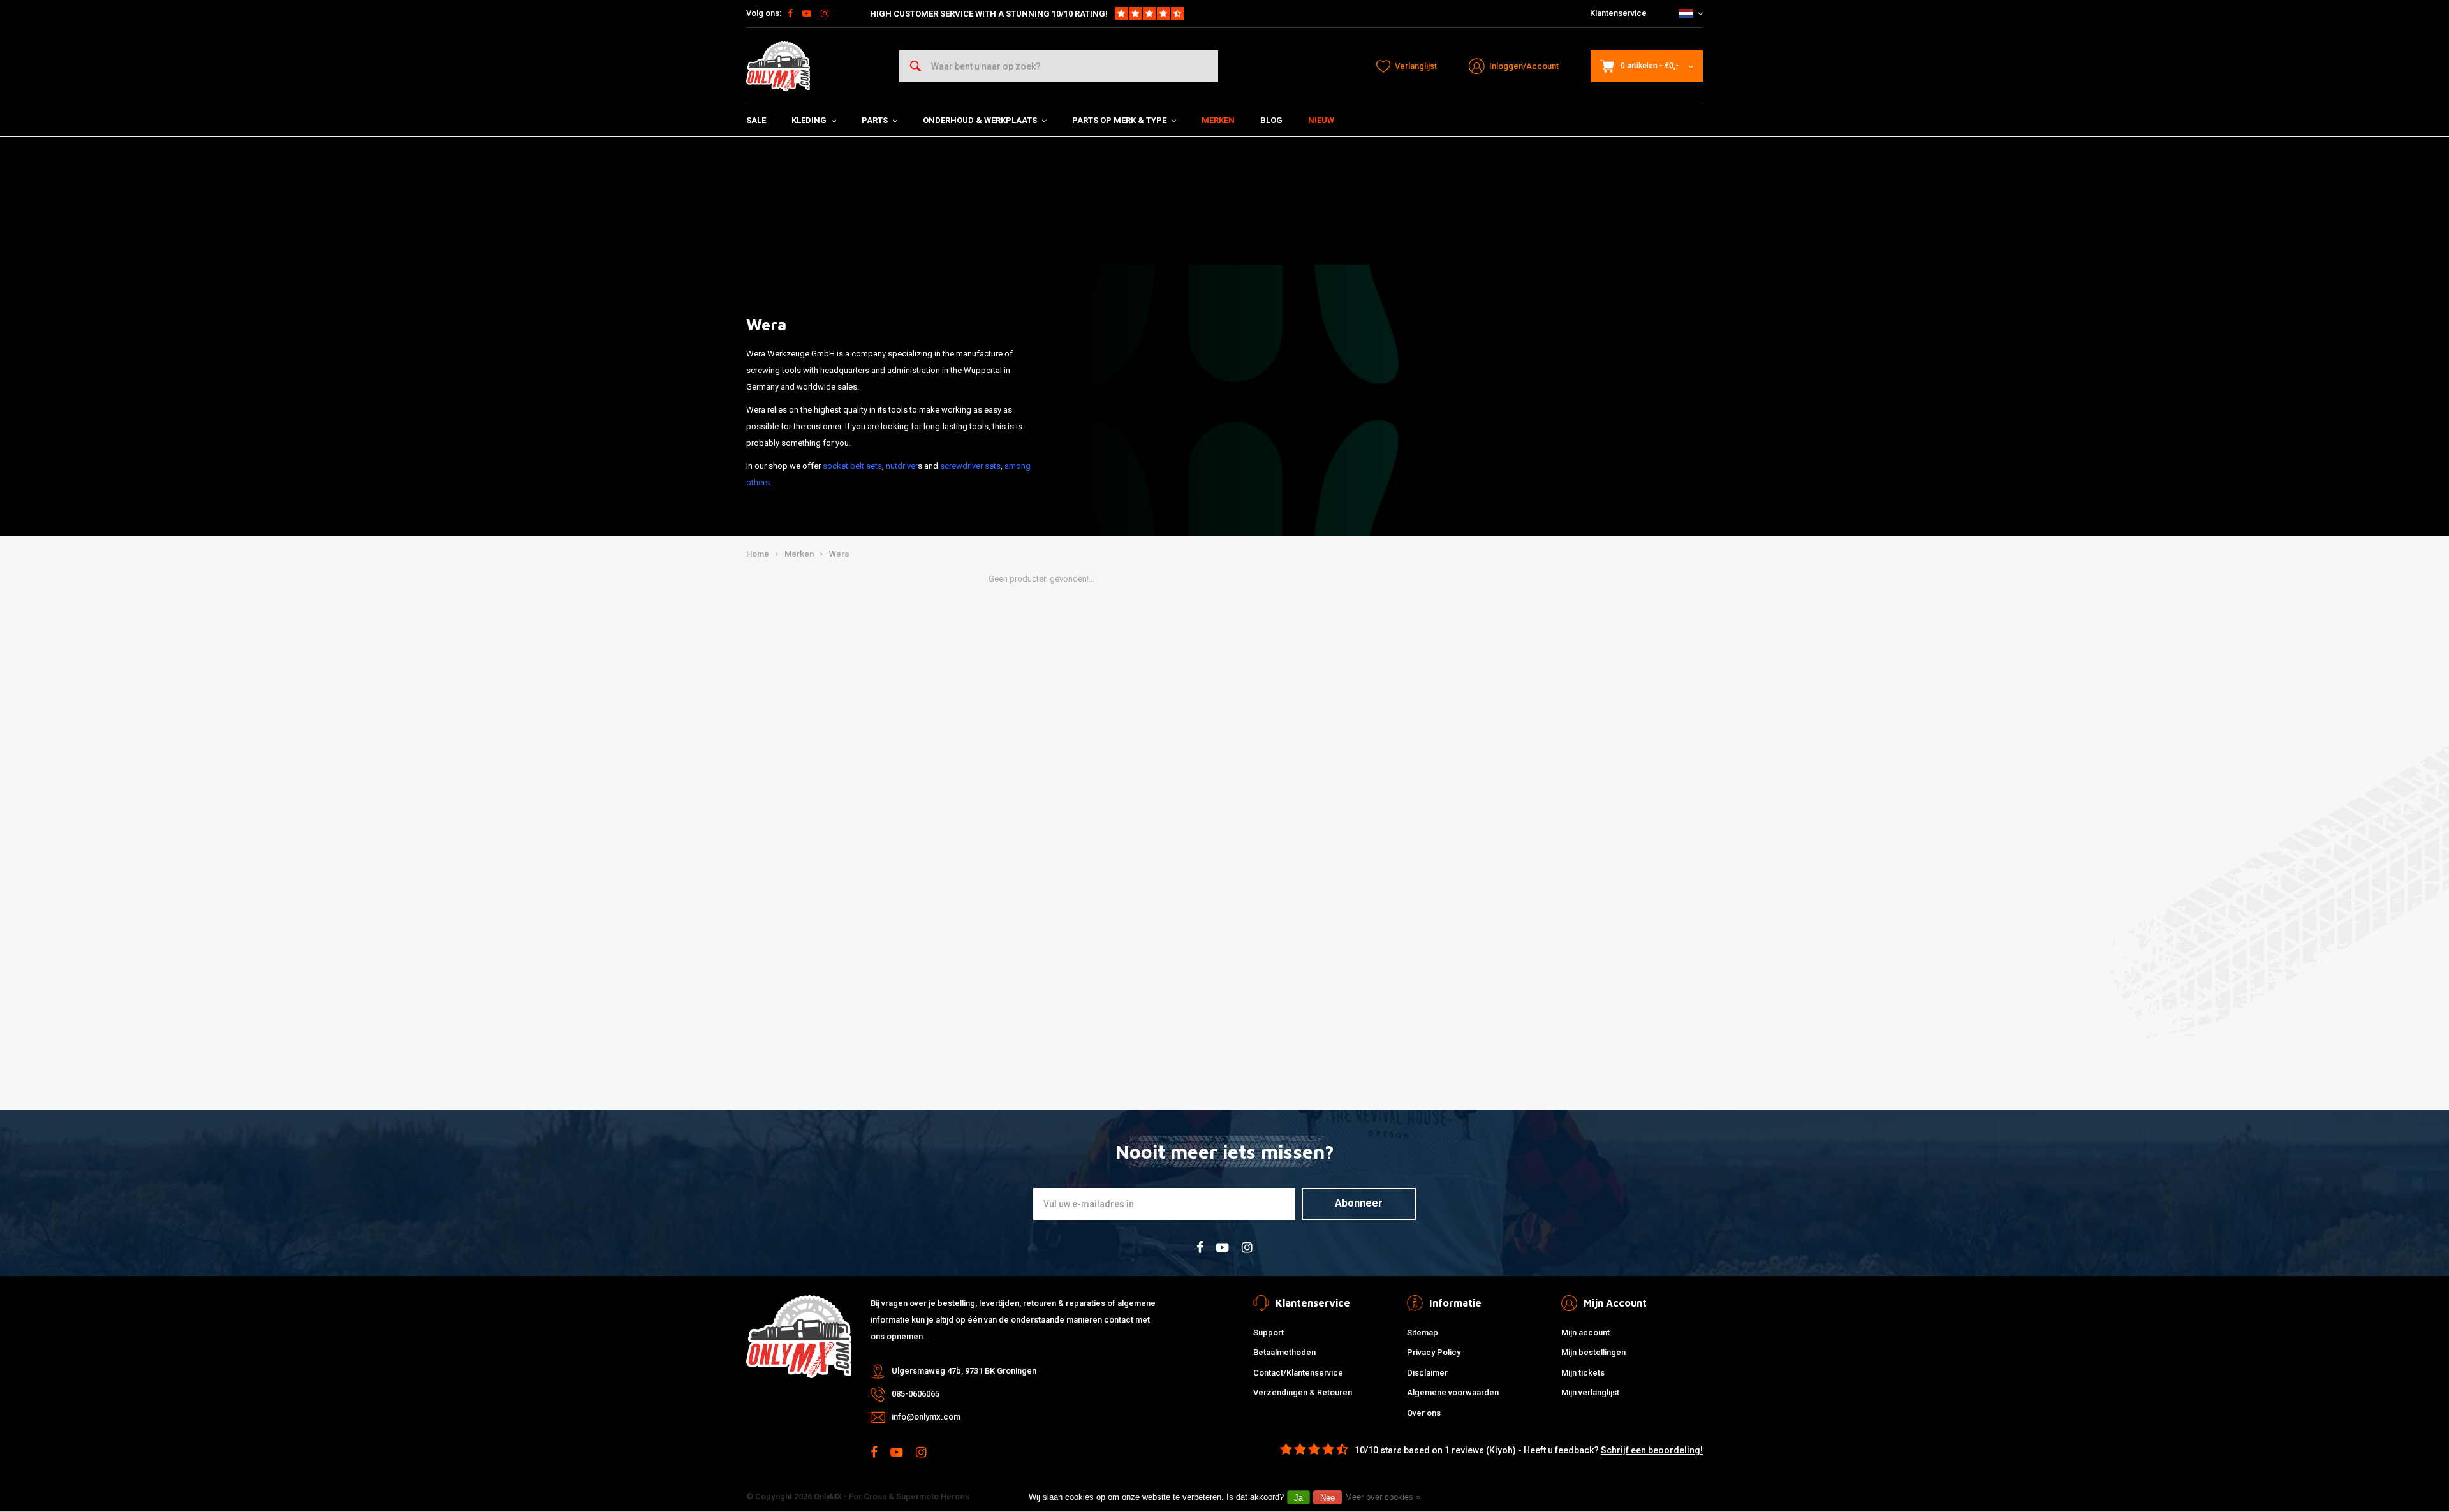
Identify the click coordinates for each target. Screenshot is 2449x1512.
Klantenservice (1618, 13)
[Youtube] (807, 13)
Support (1269, 1332)
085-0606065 (916, 1394)
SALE (756, 120)
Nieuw (1321, 120)
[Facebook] (790, 13)
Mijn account (1585, 1332)
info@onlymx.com (926, 1417)
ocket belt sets (855, 466)
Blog (1271, 120)
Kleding (809, 120)
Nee (1327, 1498)
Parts (875, 120)
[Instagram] (825, 13)
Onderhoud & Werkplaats (980, 120)
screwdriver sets (970, 466)
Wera (839, 554)
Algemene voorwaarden (1453, 1392)
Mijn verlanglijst (1590, 1392)
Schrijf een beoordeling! (1652, 1450)
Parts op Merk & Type (1119, 120)
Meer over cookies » (1383, 1497)
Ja (1298, 1498)
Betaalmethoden (1284, 1352)
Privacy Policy (1434, 1352)
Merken (1218, 120)
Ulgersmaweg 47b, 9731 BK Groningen (964, 1371)
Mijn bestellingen (1593, 1352)
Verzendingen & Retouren (1303, 1392)
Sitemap (1423, 1332)
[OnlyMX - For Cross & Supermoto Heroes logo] (778, 66)
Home (758, 554)
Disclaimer (1427, 1373)
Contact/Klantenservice (1298, 1373)
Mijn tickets (1583, 1373)
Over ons (1424, 1413)
